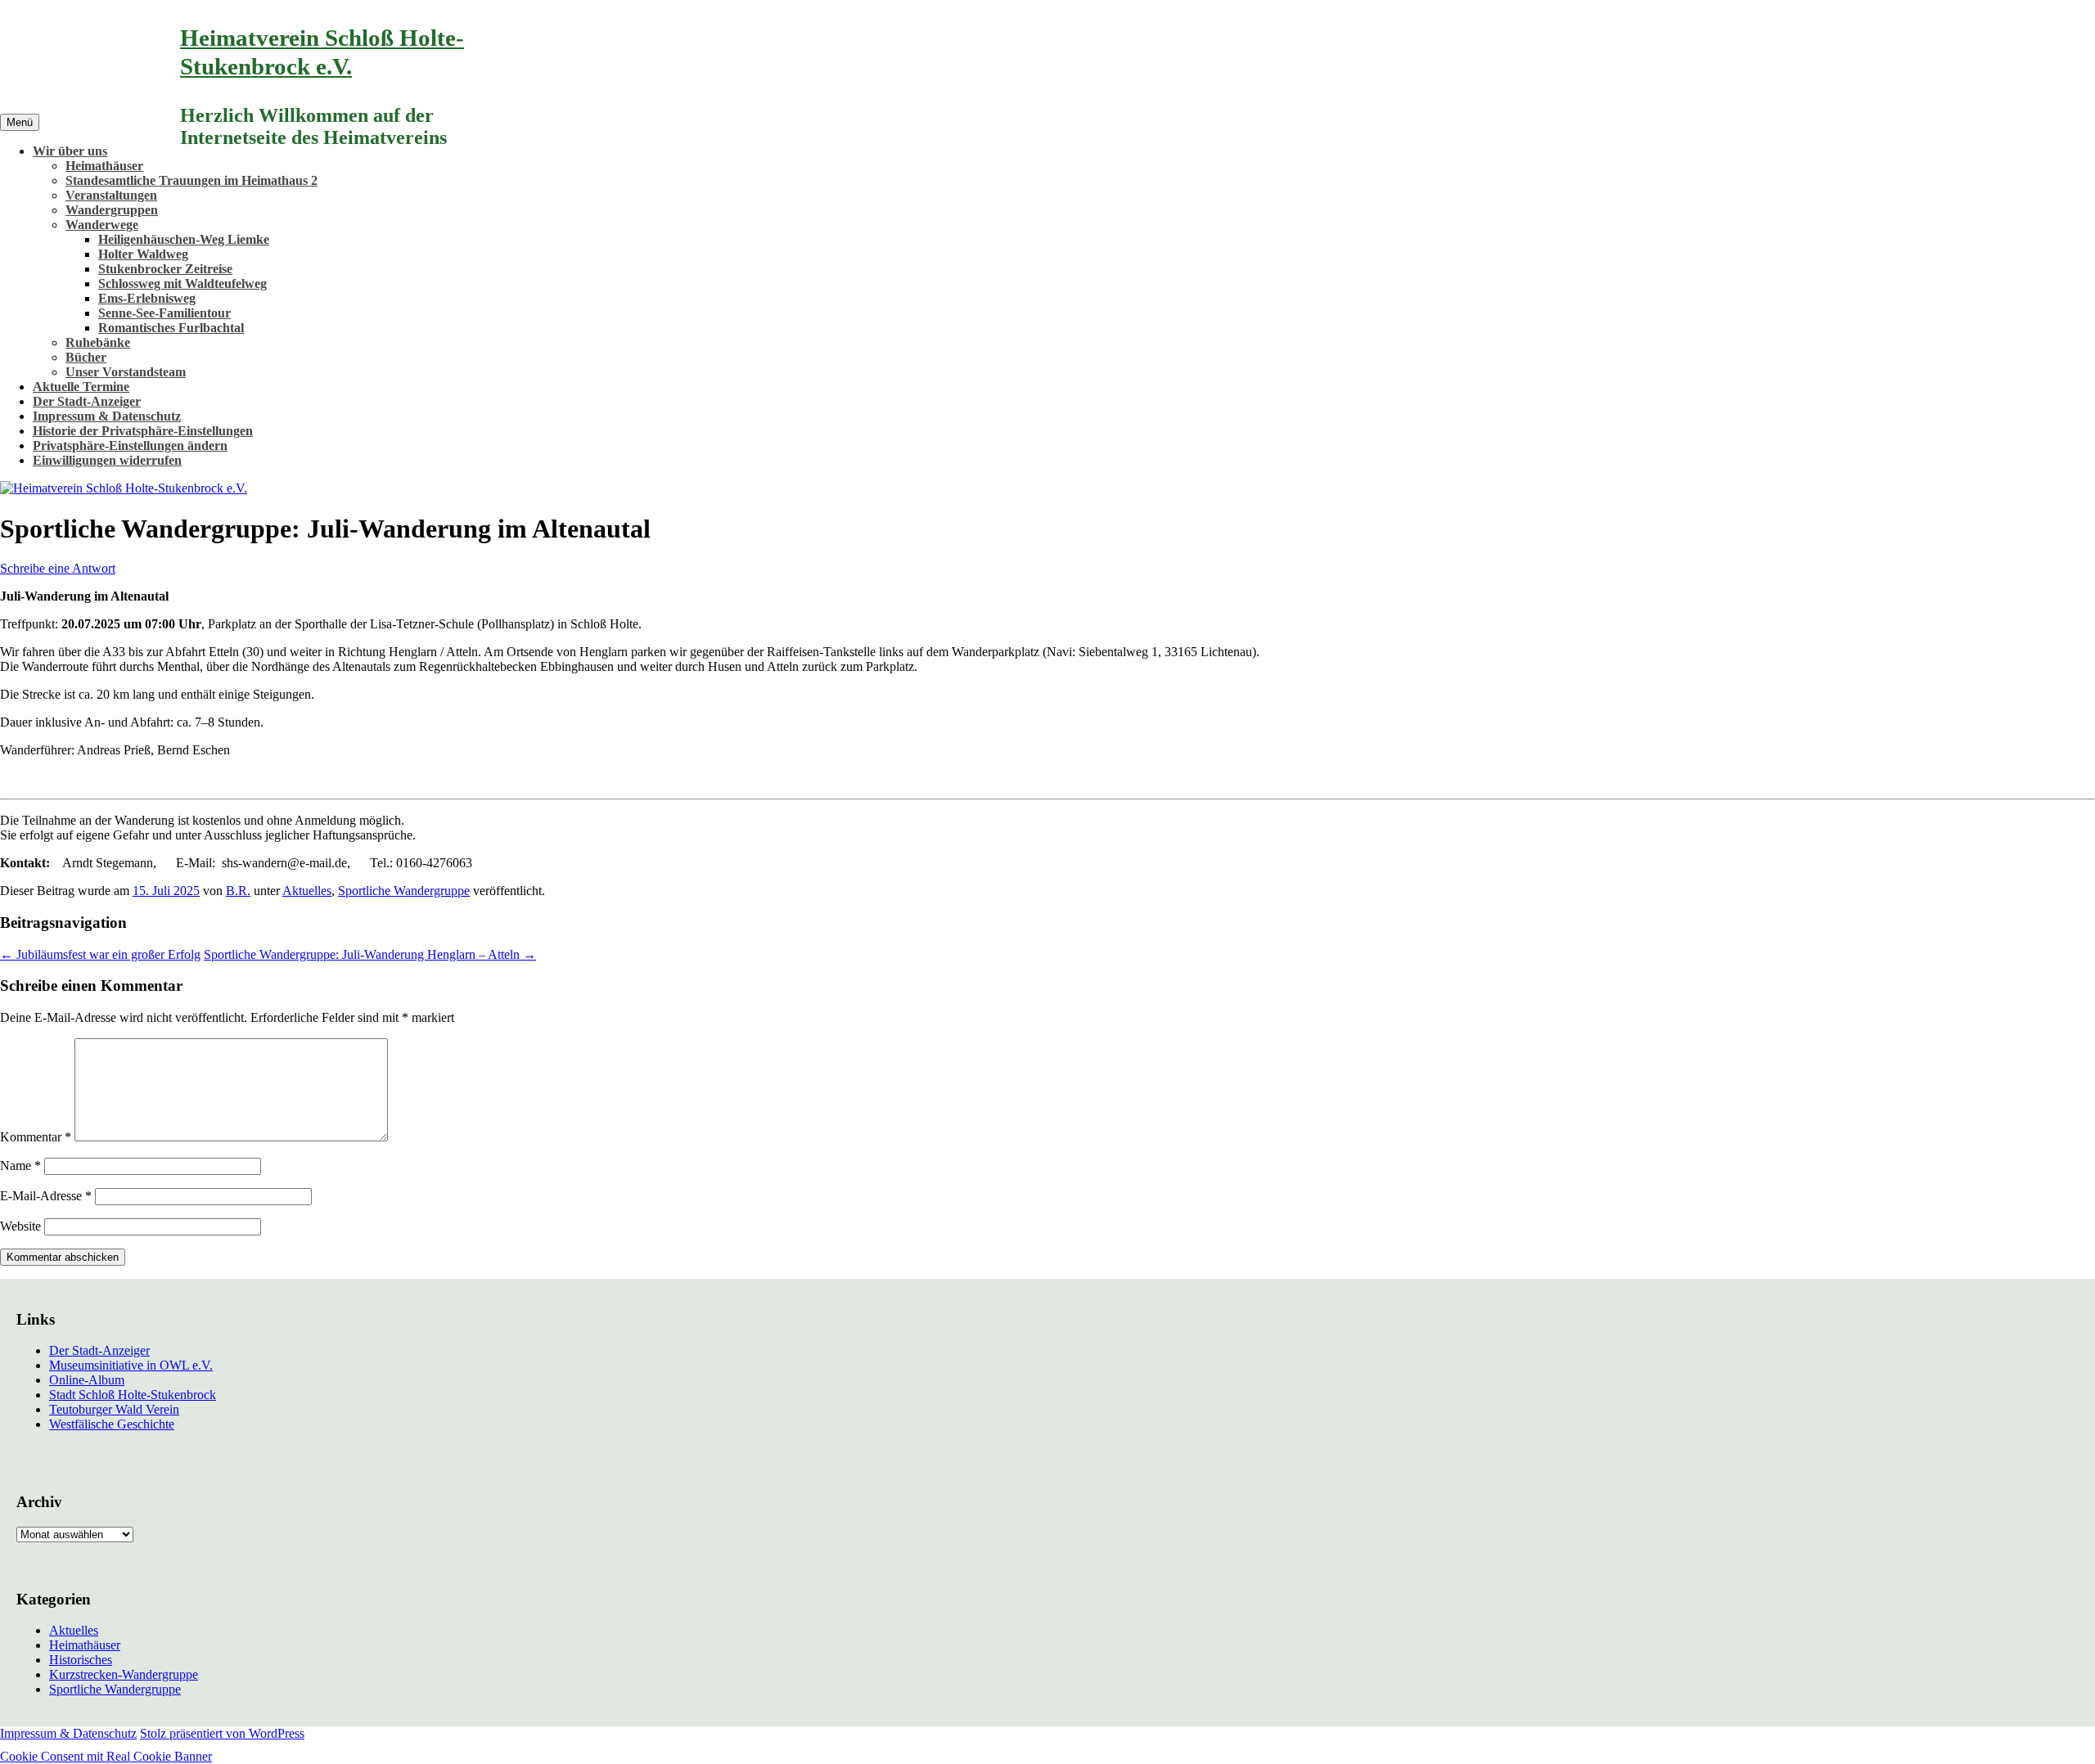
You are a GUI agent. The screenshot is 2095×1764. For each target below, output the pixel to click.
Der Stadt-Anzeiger (87, 401)
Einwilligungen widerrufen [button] (107, 460)
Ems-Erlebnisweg (147, 298)
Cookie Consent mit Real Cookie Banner (106, 1756)
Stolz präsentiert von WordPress (222, 1733)
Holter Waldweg (143, 254)
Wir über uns (70, 151)
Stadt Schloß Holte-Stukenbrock (133, 1395)
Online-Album (87, 1380)
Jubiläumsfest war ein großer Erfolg (100, 954)
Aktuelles (307, 891)
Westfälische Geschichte (112, 1424)
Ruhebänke (98, 342)
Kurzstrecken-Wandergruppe (124, 1674)
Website (20, 1226)
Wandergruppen (112, 210)
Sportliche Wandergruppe (404, 891)
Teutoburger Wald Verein (114, 1409)
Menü (20, 122)
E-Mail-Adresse (46, 1196)
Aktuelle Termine (81, 387)
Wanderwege (102, 225)
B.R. (238, 891)
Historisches (81, 1660)
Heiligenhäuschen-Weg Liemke (184, 239)
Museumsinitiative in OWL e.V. (131, 1365)
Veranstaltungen (111, 195)
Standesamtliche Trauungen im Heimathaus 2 (191, 180)
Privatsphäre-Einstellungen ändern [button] (130, 445)
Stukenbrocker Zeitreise (165, 269)
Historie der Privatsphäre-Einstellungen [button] (143, 431)
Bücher (86, 357)
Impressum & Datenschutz (107, 416)
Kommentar (36, 1137)
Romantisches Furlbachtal (171, 328)
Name (20, 1165)
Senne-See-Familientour (164, 313)
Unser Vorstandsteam (126, 372)
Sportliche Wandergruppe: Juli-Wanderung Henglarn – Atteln (370, 954)
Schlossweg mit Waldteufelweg (182, 283)
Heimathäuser (104, 166)
